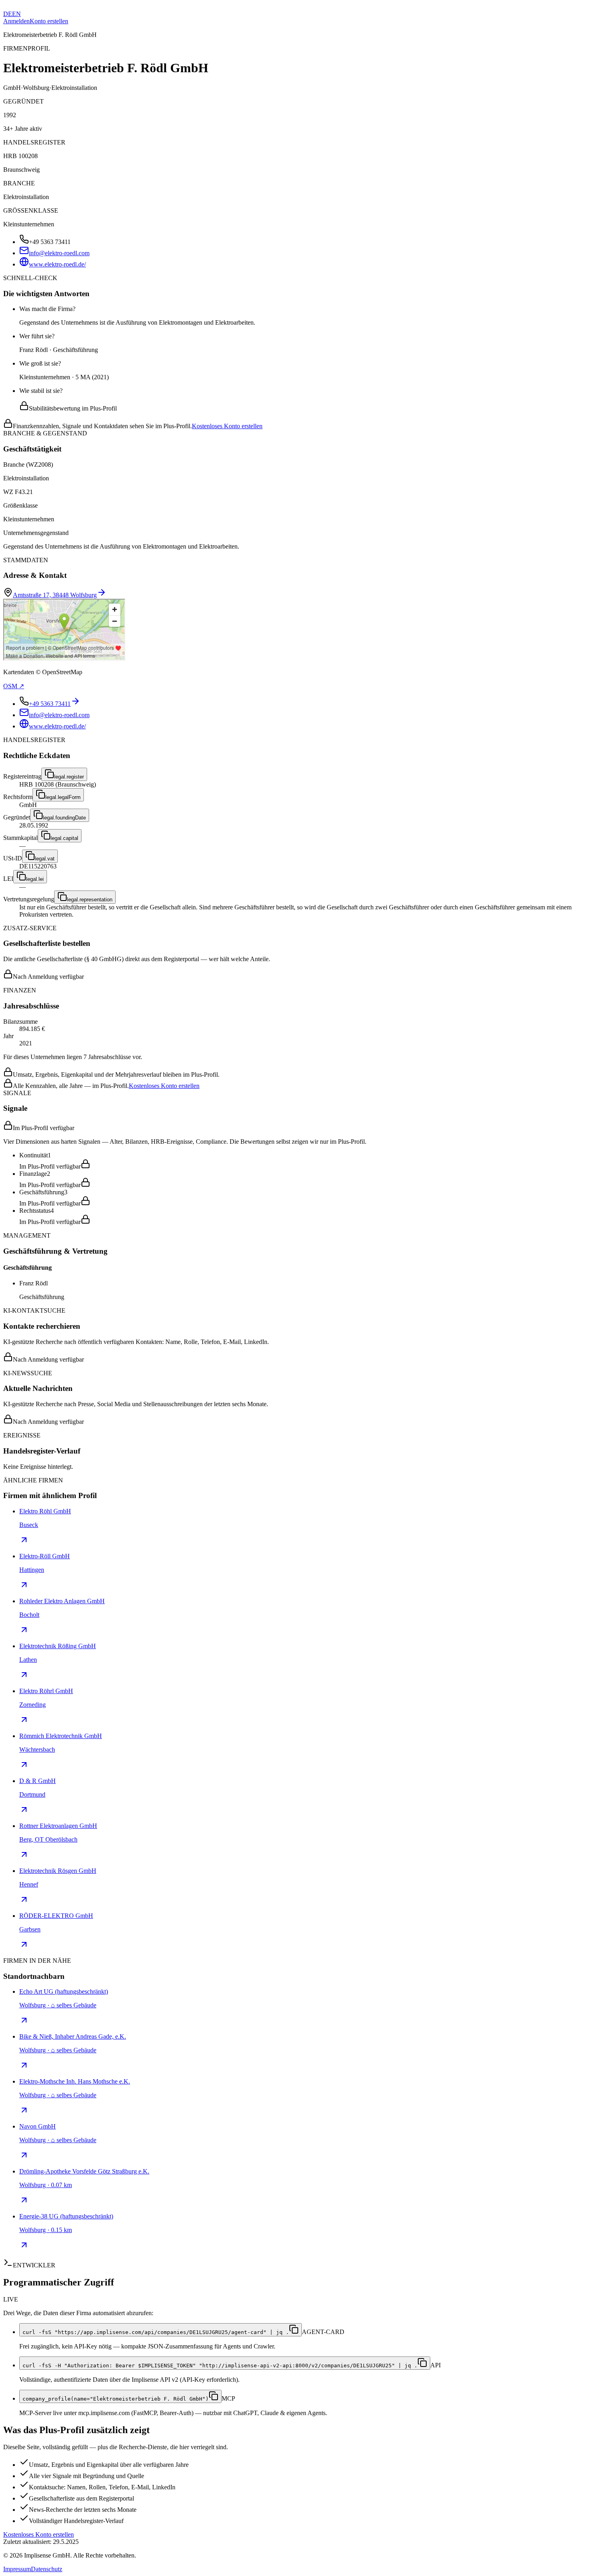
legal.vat (45, 859)
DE (8, 14)
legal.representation (90, 900)
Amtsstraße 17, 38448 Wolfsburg (55, 595)
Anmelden (16, 21)
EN (16, 14)
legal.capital (64, 838)
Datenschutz (47, 2569)
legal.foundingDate (64, 818)
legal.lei (35, 879)
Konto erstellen (49, 21)
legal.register (69, 777)
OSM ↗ (14, 686)
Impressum (17, 2569)
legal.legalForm (63, 797)
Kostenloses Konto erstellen (227, 426)
